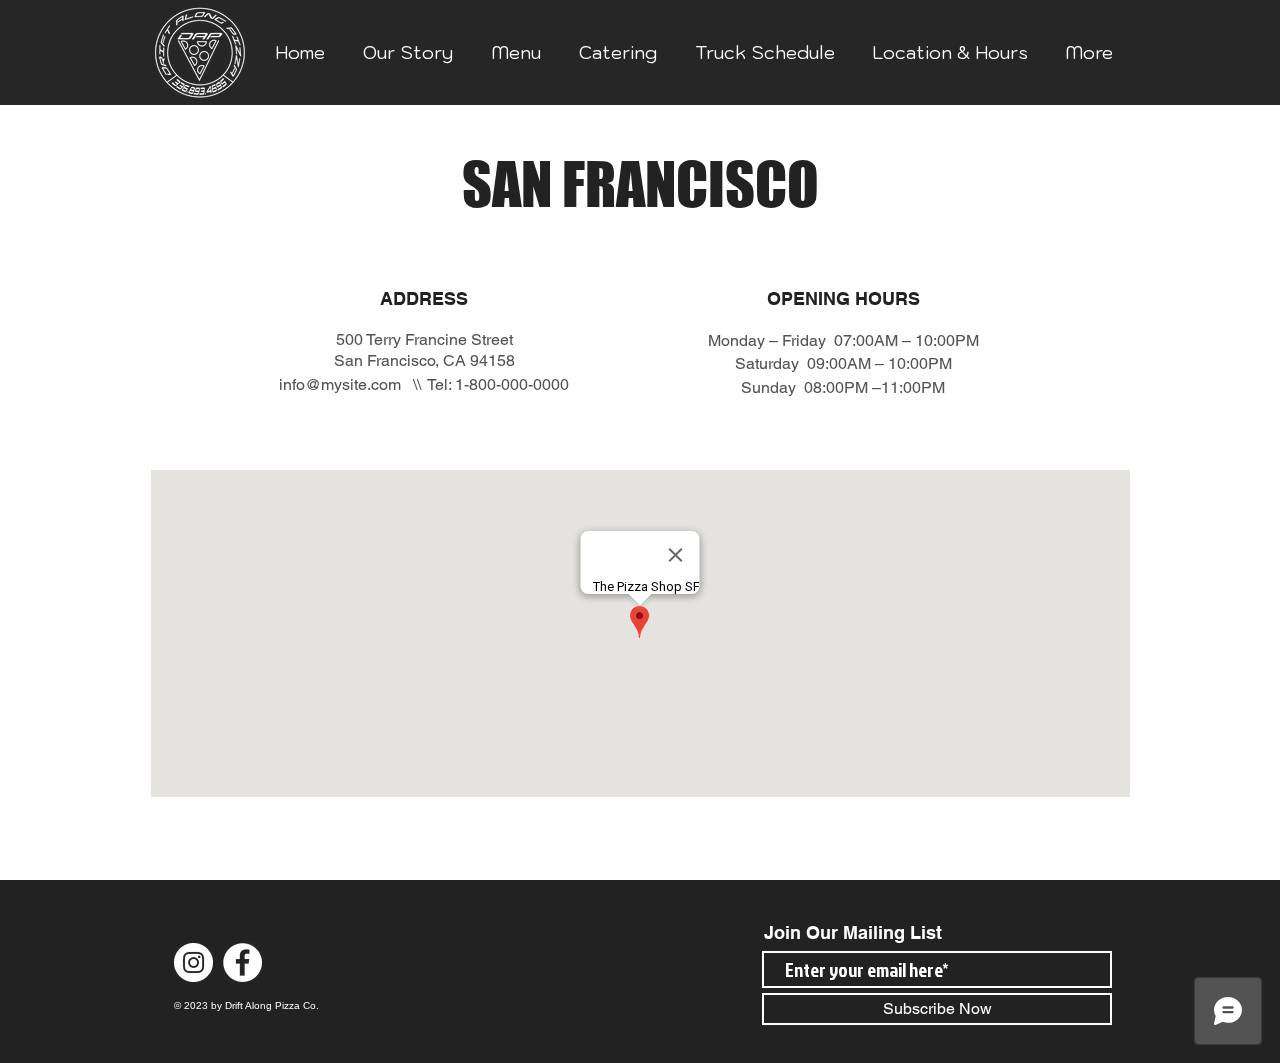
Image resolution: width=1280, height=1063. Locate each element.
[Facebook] (242, 962)
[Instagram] (193, 962)
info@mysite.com (340, 384)
